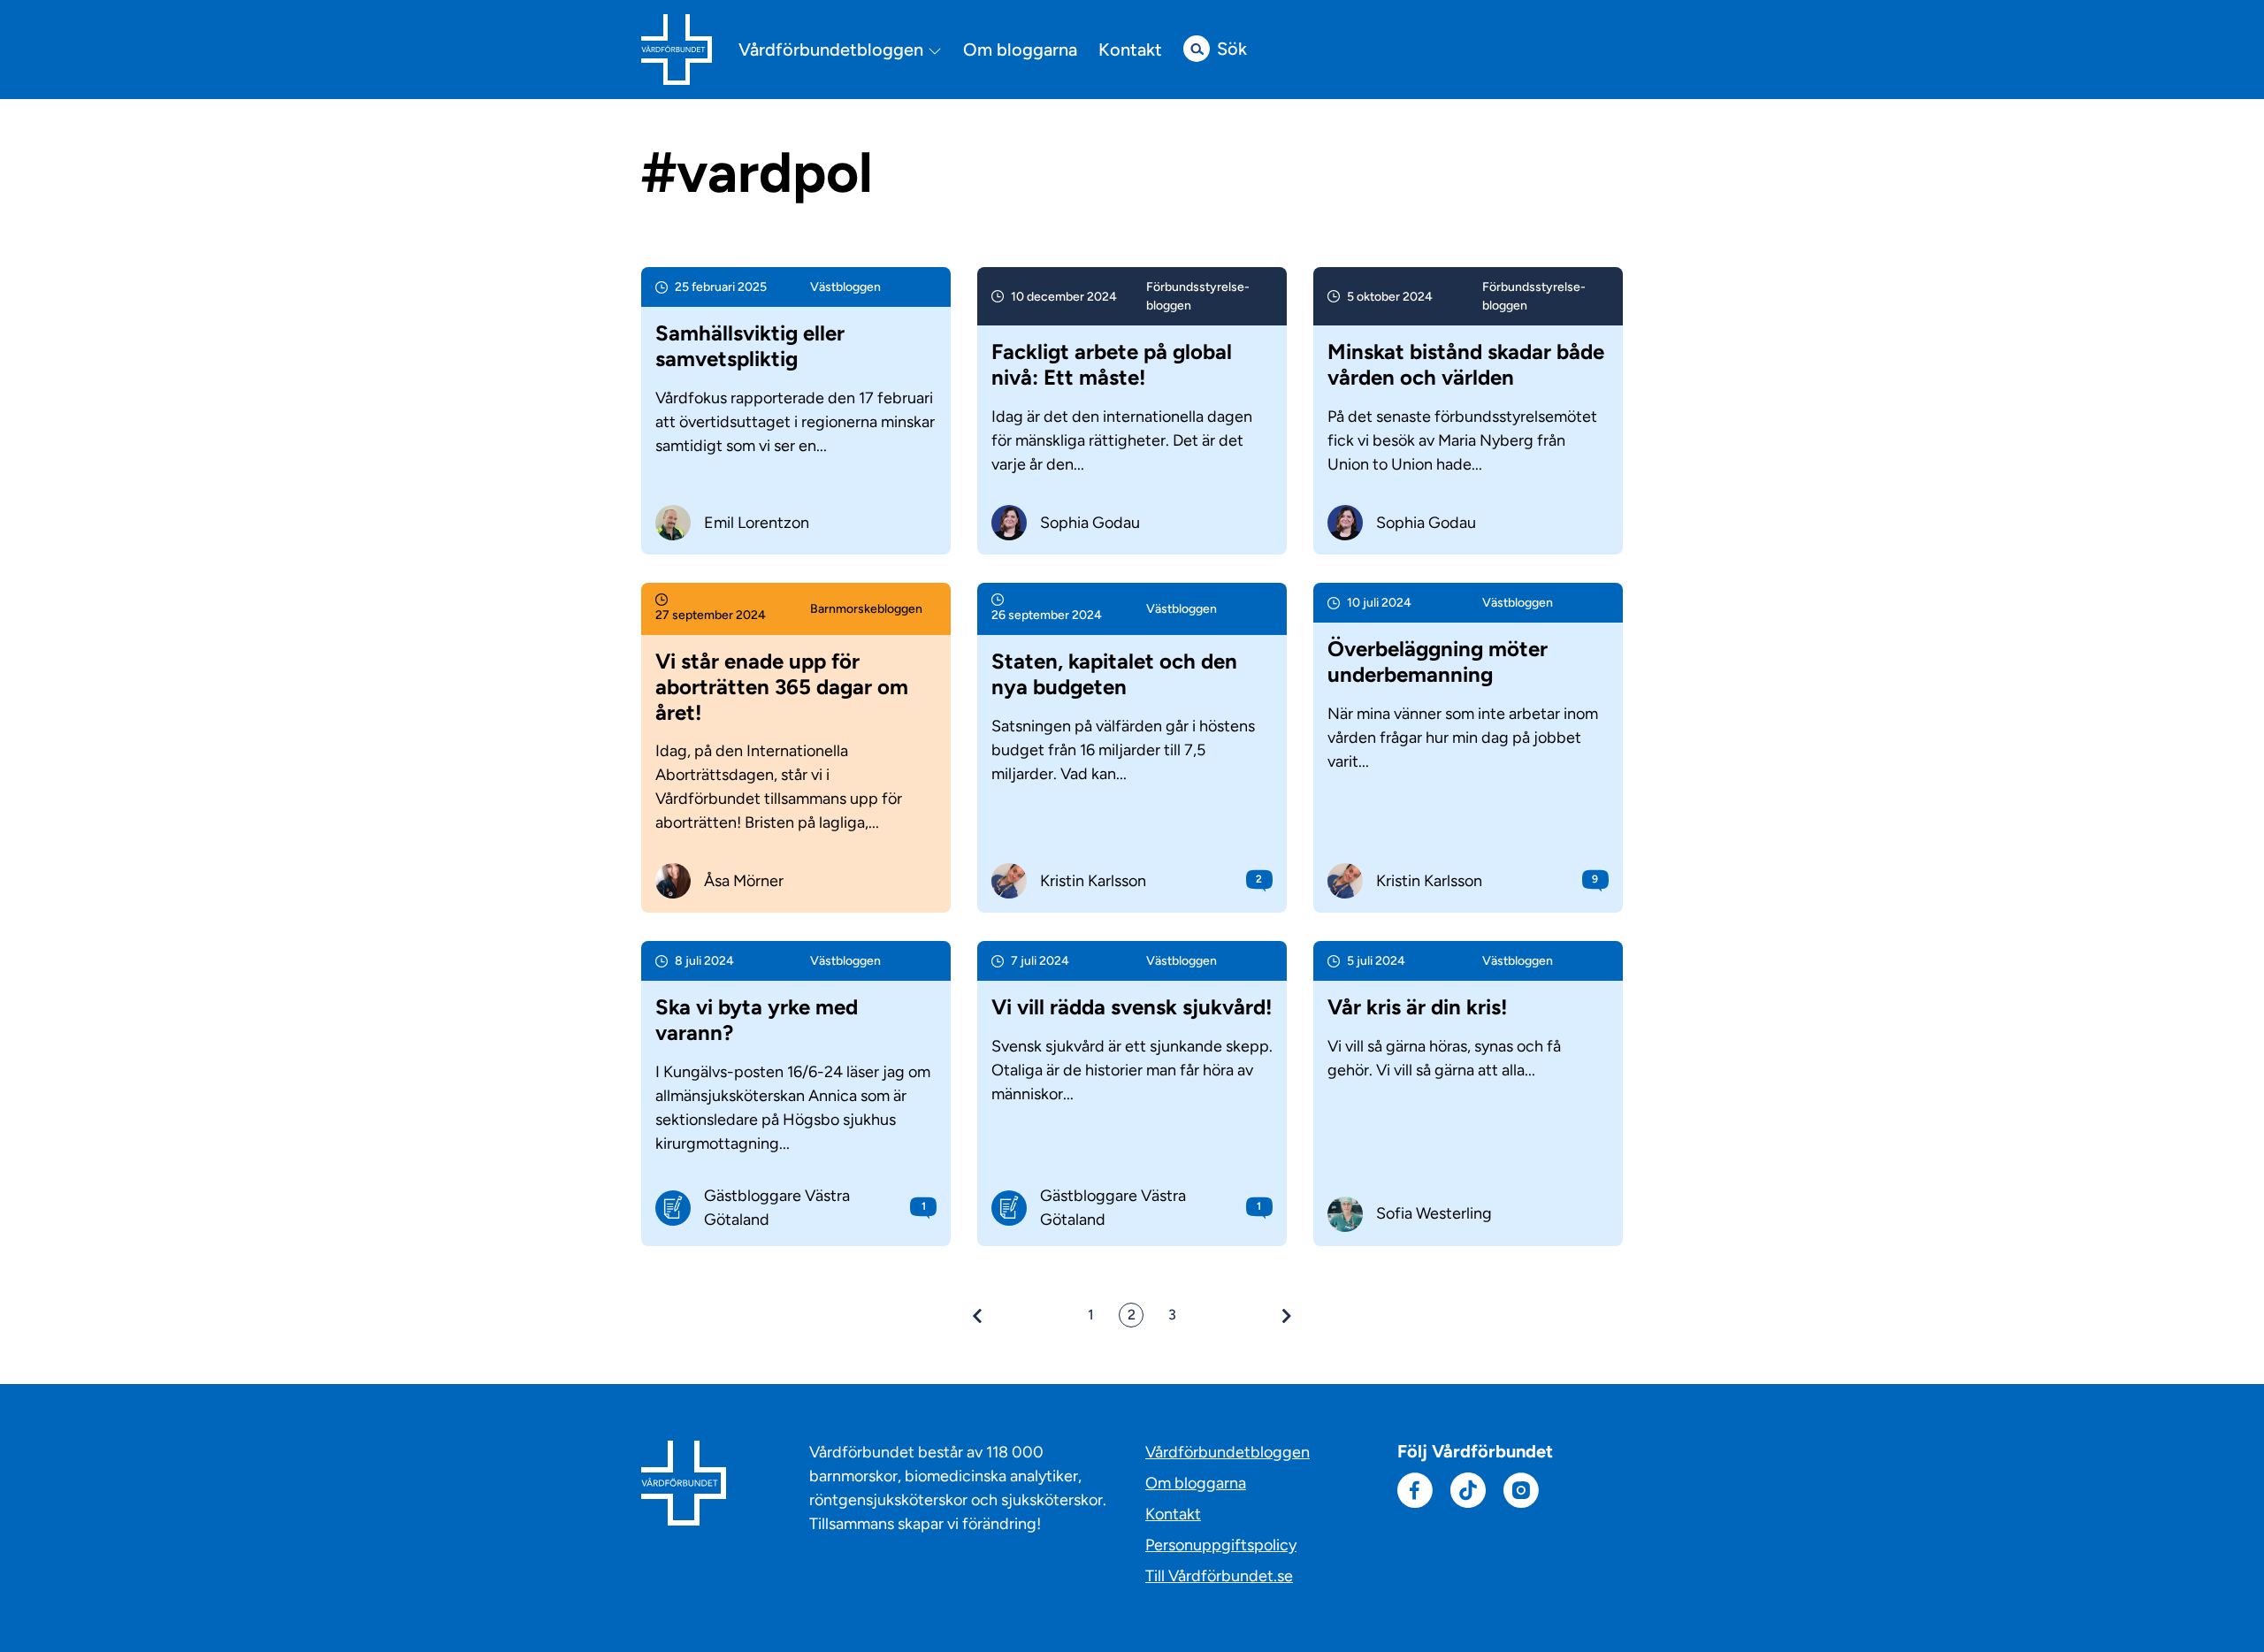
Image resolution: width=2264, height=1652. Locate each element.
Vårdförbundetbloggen (833, 50)
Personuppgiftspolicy (1221, 1545)
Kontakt (1130, 50)
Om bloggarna (1020, 50)
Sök (1232, 49)
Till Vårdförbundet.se (1219, 1576)
